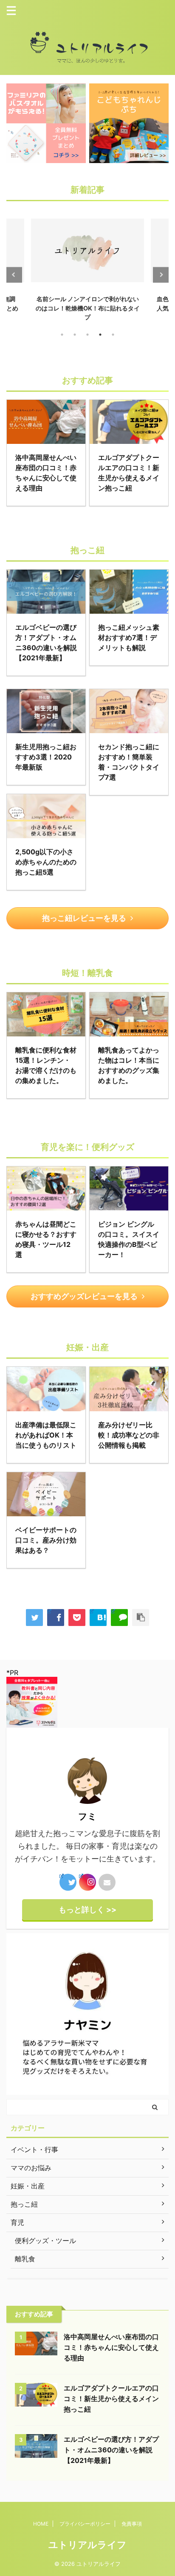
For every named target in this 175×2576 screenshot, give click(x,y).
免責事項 (132, 2524)
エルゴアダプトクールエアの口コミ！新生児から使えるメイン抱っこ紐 (111, 2399)
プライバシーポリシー (85, 2524)
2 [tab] (75, 335)
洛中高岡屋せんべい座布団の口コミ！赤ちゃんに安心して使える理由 (111, 2347)
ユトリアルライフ (87, 2545)
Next (161, 275)
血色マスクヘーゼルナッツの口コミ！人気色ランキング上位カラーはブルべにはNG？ (87, 308)
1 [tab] (62, 335)
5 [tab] (113, 335)
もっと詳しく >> (87, 1910)
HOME (41, 2524)
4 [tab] (100, 335)
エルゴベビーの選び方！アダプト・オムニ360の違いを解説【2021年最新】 (111, 2450)
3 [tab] (87, 335)
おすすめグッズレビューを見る (84, 1296)
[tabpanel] (87, 267)
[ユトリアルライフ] (98, 1618)
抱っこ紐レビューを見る (84, 918)
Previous (14, 275)
